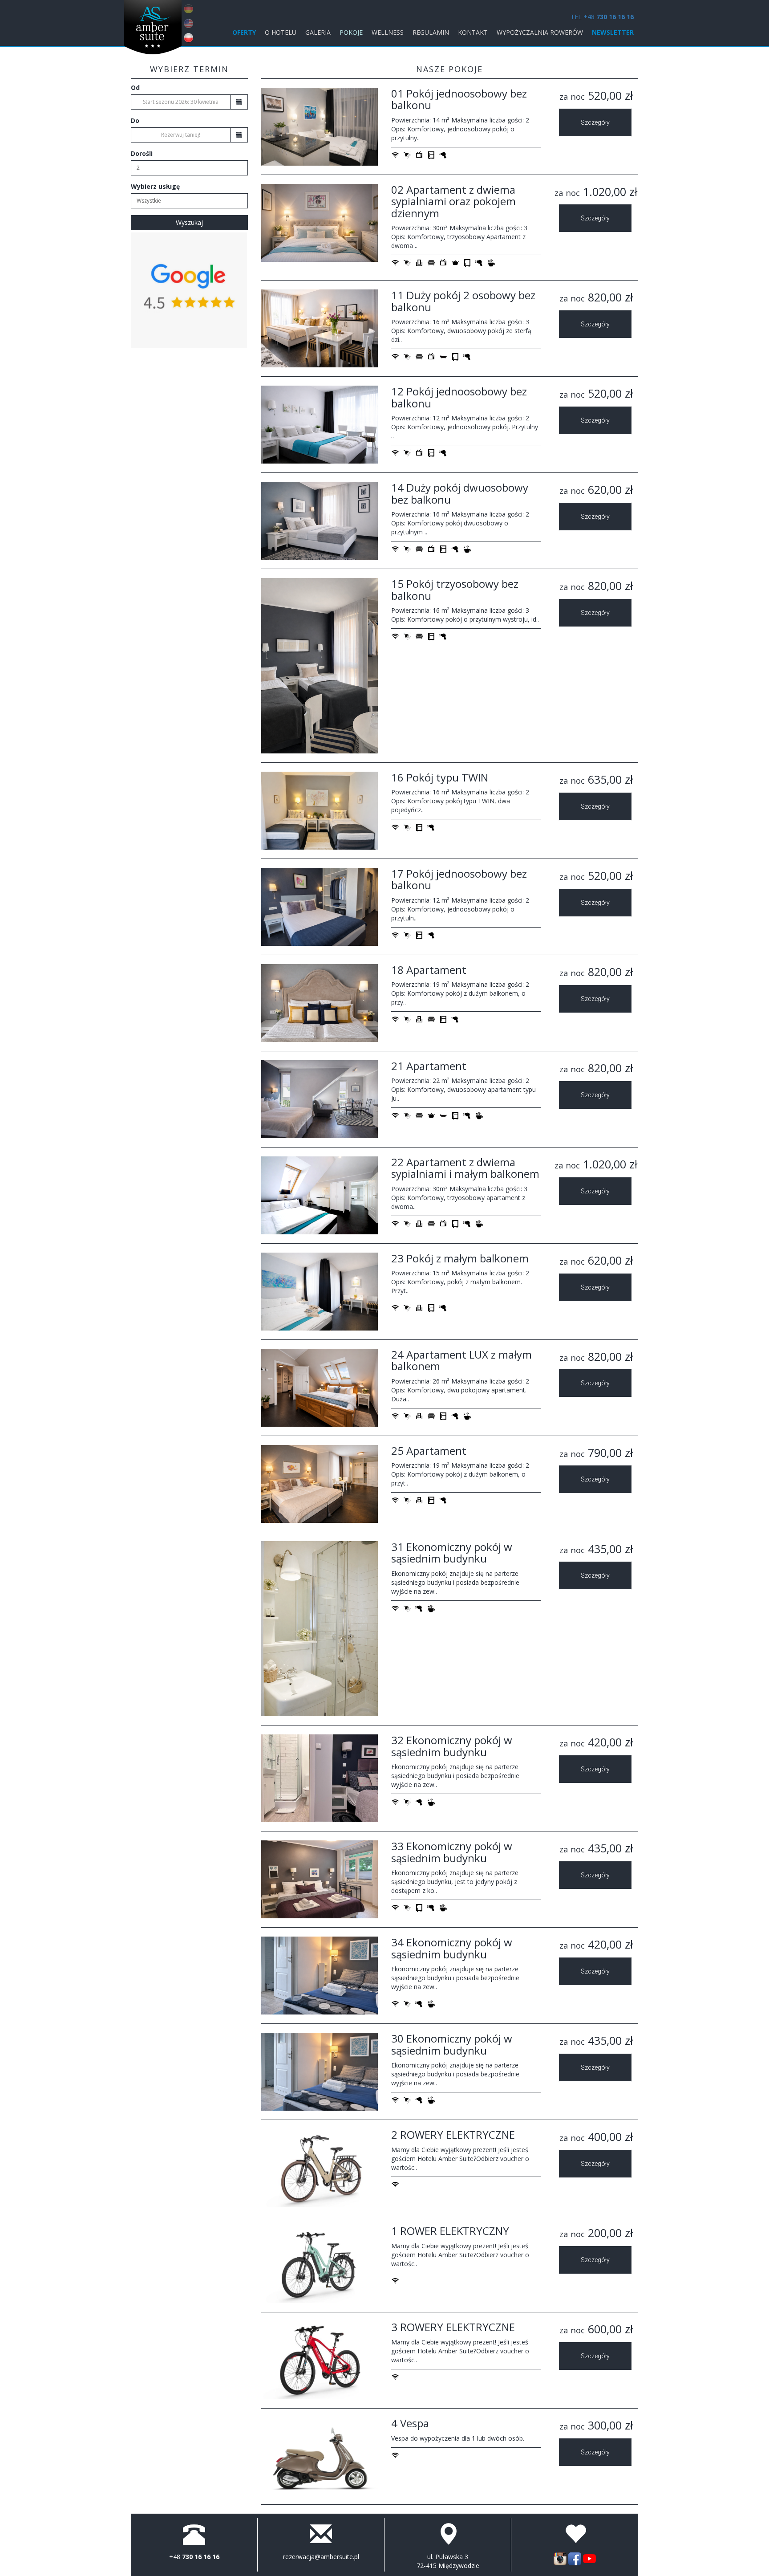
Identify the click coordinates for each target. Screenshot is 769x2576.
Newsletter (613, 32)
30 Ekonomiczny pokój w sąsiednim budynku (452, 2044)
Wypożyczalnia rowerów (540, 32)
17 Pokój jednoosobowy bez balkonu (459, 879)
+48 (194, 2557)
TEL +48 (602, 17)
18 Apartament (429, 970)
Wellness (388, 32)
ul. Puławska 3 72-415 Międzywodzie (448, 2561)
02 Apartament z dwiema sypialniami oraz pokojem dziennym (453, 201)
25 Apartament (429, 1451)
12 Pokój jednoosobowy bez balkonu (459, 397)
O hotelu (281, 32)
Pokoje (351, 32)
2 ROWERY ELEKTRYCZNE (453, 2134)
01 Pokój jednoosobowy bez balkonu (459, 99)
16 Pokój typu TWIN (440, 777)
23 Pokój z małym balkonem (460, 1258)
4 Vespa (410, 2423)
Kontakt (473, 32)
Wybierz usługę (155, 186)
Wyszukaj (189, 222)
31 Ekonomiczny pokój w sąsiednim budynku (452, 1553)
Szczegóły (595, 122)
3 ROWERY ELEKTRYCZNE (453, 2327)
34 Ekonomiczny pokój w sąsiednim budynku (452, 1948)
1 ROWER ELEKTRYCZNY (450, 2231)
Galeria (318, 32)
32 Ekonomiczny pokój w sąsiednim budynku (452, 1746)
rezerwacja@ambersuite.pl (321, 2557)
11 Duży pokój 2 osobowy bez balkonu (463, 301)
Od (135, 87)
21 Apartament (429, 1066)
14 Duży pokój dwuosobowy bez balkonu (460, 493)
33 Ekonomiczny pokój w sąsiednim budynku (452, 1852)
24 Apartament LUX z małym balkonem (461, 1360)
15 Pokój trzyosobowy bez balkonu (455, 589)
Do (135, 120)
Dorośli (142, 153)
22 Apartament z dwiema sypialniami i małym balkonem (465, 1168)
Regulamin (431, 32)
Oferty (244, 32)
